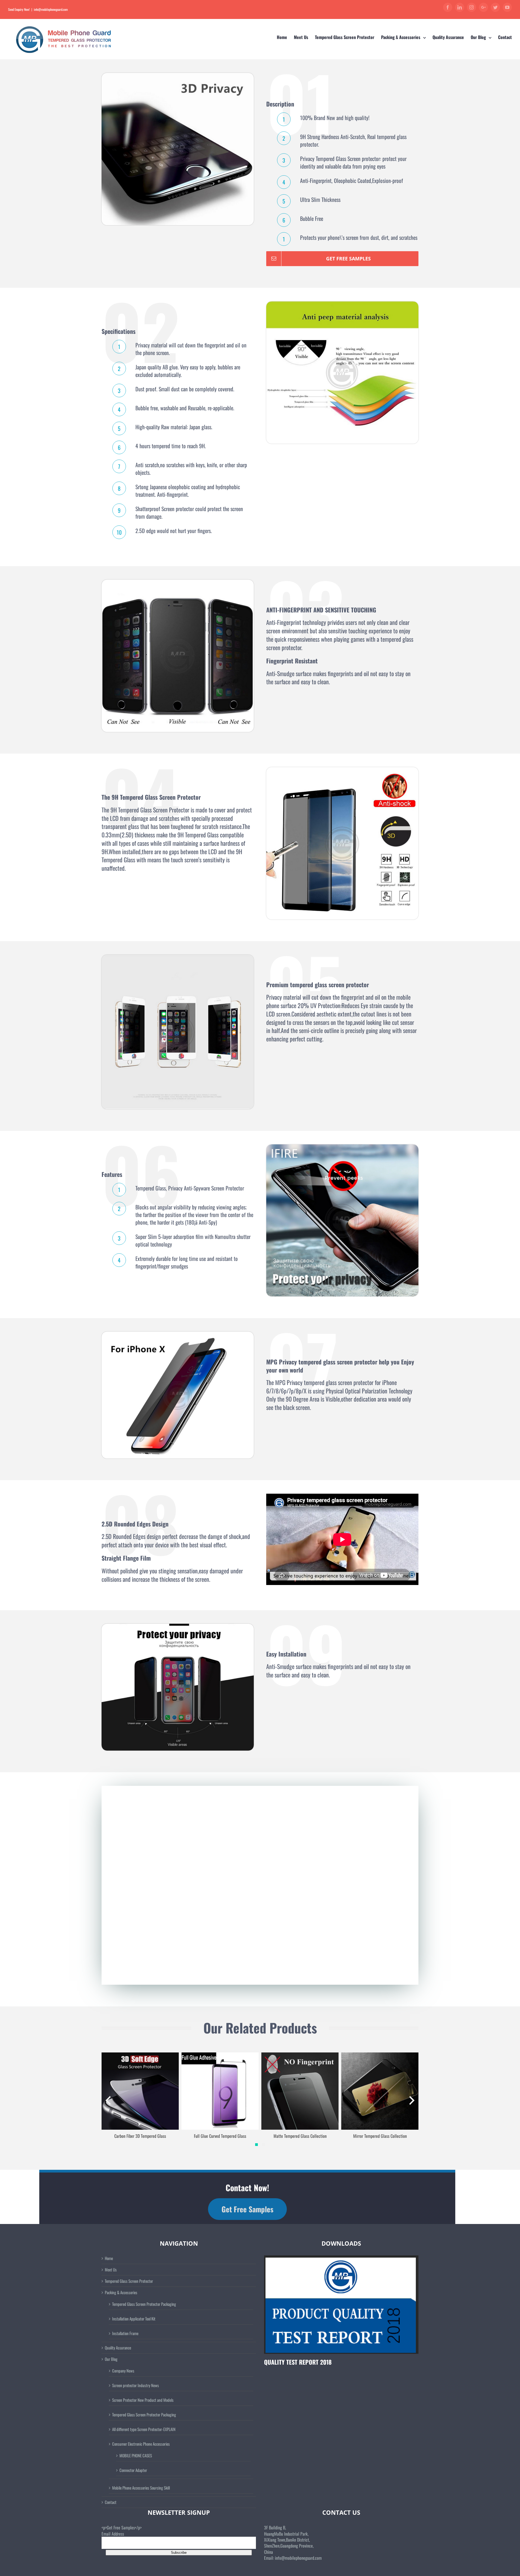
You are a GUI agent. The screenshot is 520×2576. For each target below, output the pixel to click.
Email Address (113, 2534)
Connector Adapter (133, 2470)
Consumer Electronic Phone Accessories (141, 2444)
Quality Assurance (118, 2348)
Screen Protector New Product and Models (143, 2400)
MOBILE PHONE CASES (136, 2455)
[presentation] (108, 2100)
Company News (123, 2371)
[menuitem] (285, 37)
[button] (256, 2145)
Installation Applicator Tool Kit (134, 2319)
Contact (111, 2502)
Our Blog (111, 2359)
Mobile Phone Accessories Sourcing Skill (141, 2488)
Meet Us (111, 2270)
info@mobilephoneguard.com (51, 9)
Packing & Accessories (121, 2292)
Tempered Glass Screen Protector (129, 2281)
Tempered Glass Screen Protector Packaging (144, 2304)
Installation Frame (125, 2333)
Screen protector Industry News (136, 2385)
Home (109, 2258)
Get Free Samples (247, 2209)
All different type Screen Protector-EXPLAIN (144, 2429)
